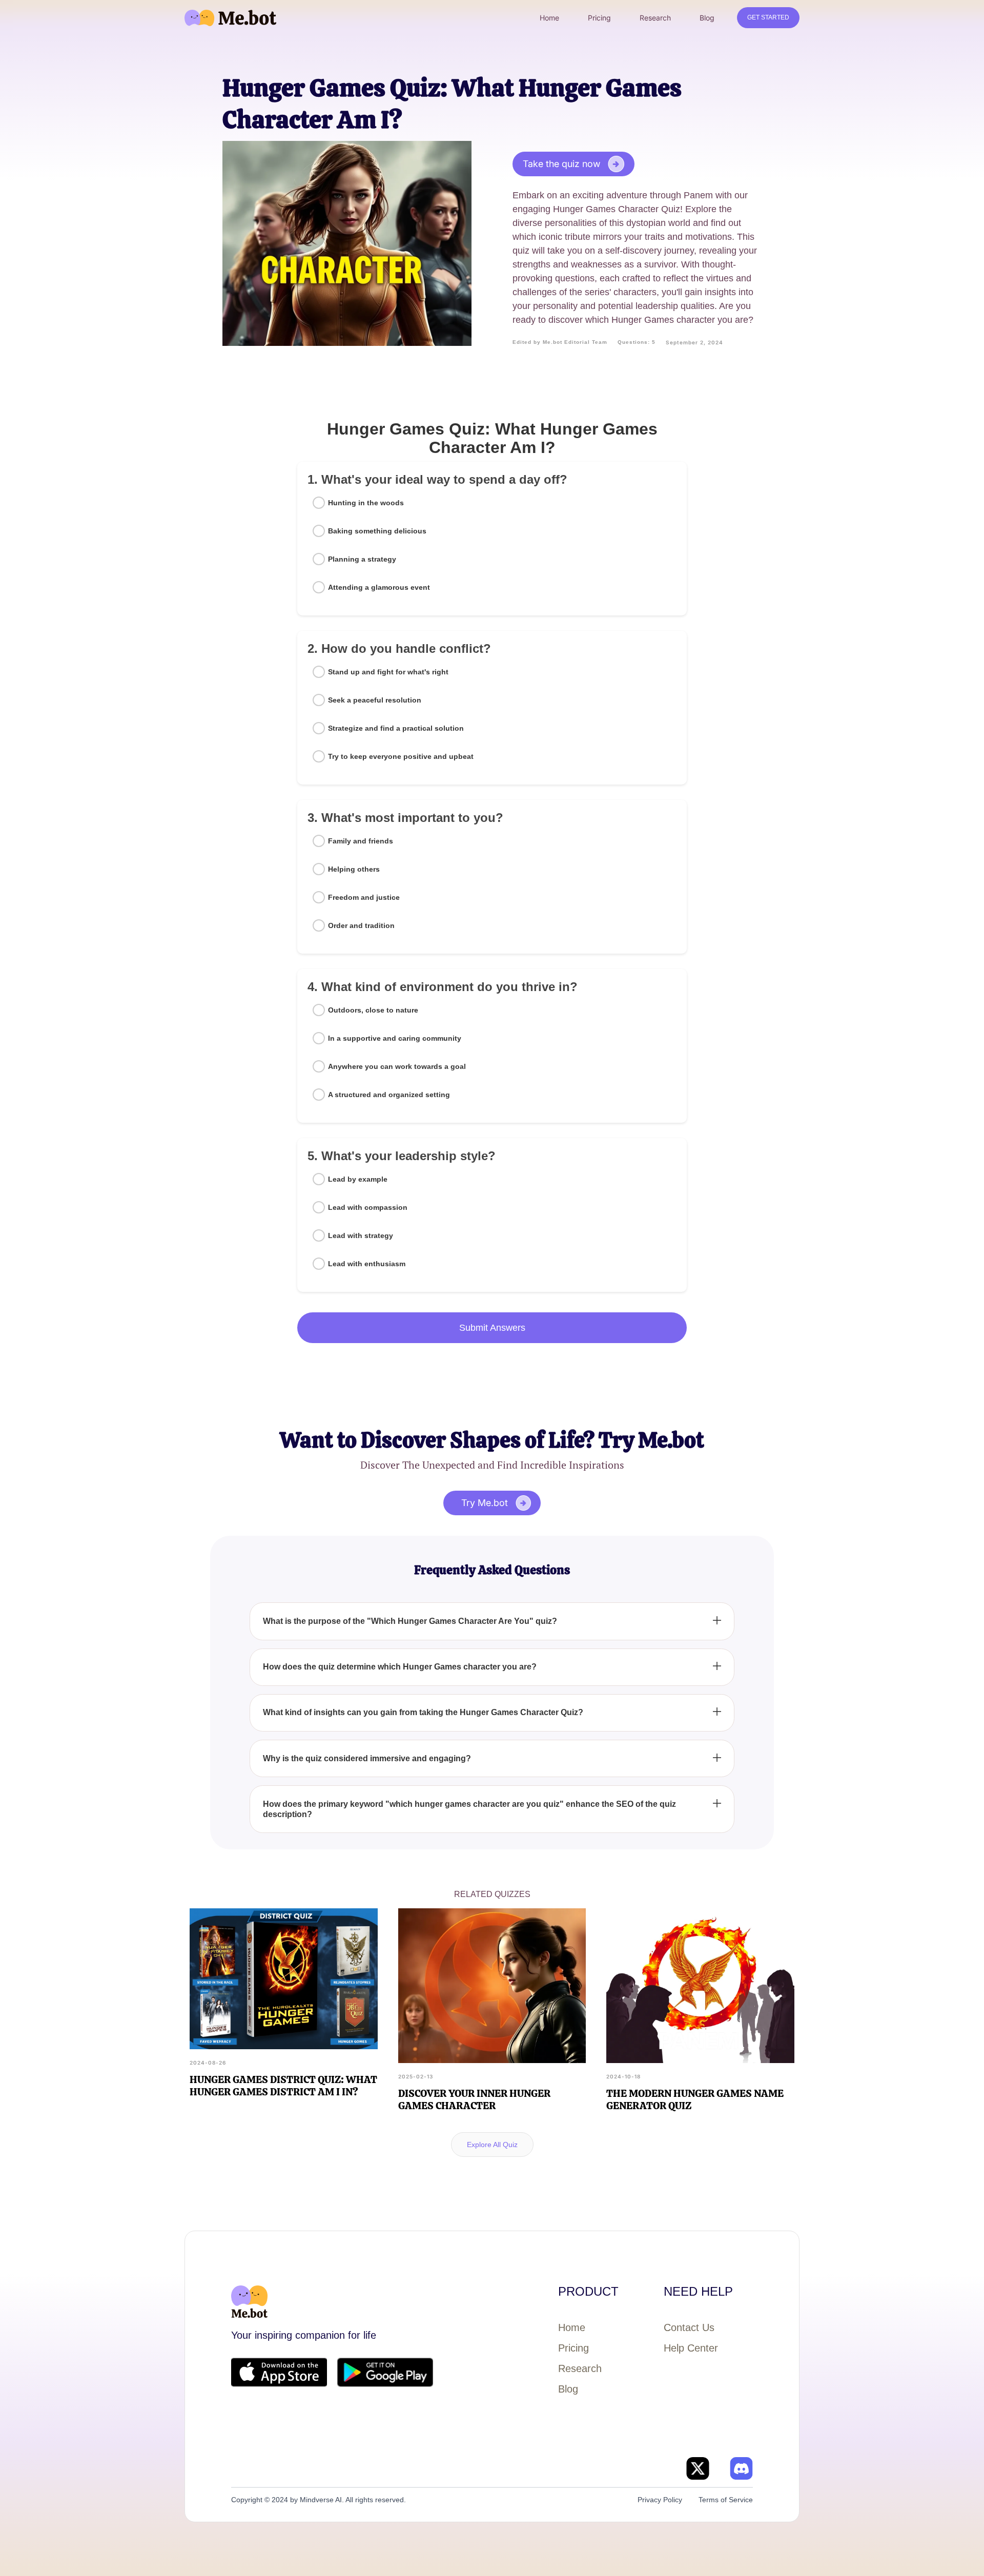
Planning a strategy (362, 559)
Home (572, 2327)
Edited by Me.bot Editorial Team (560, 342)
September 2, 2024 (694, 342)
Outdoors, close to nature (373, 1010)
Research (580, 2368)
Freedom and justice (364, 897)
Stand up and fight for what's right (388, 672)
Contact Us (689, 2327)
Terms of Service (726, 2500)
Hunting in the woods (366, 503)
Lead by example (358, 1179)
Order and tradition (361, 925)
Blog (568, 2389)
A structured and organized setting (389, 1095)
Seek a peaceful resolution (375, 700)
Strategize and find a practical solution (396, 728)
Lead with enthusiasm (367, 1264)
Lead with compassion (368, 1207)
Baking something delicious (377, 531)
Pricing (573, 2348)
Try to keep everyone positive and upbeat (401, 756)
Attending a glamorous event (379, 587)
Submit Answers (492, 1328)
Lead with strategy (361, 1235)
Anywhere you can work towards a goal (397, 1066)
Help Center (691, 2348)
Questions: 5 (637, 342)
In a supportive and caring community (395, 1038)
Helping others (354, 869)
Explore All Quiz (492, 2145)
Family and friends (361, 841)
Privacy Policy (660, 2500)
